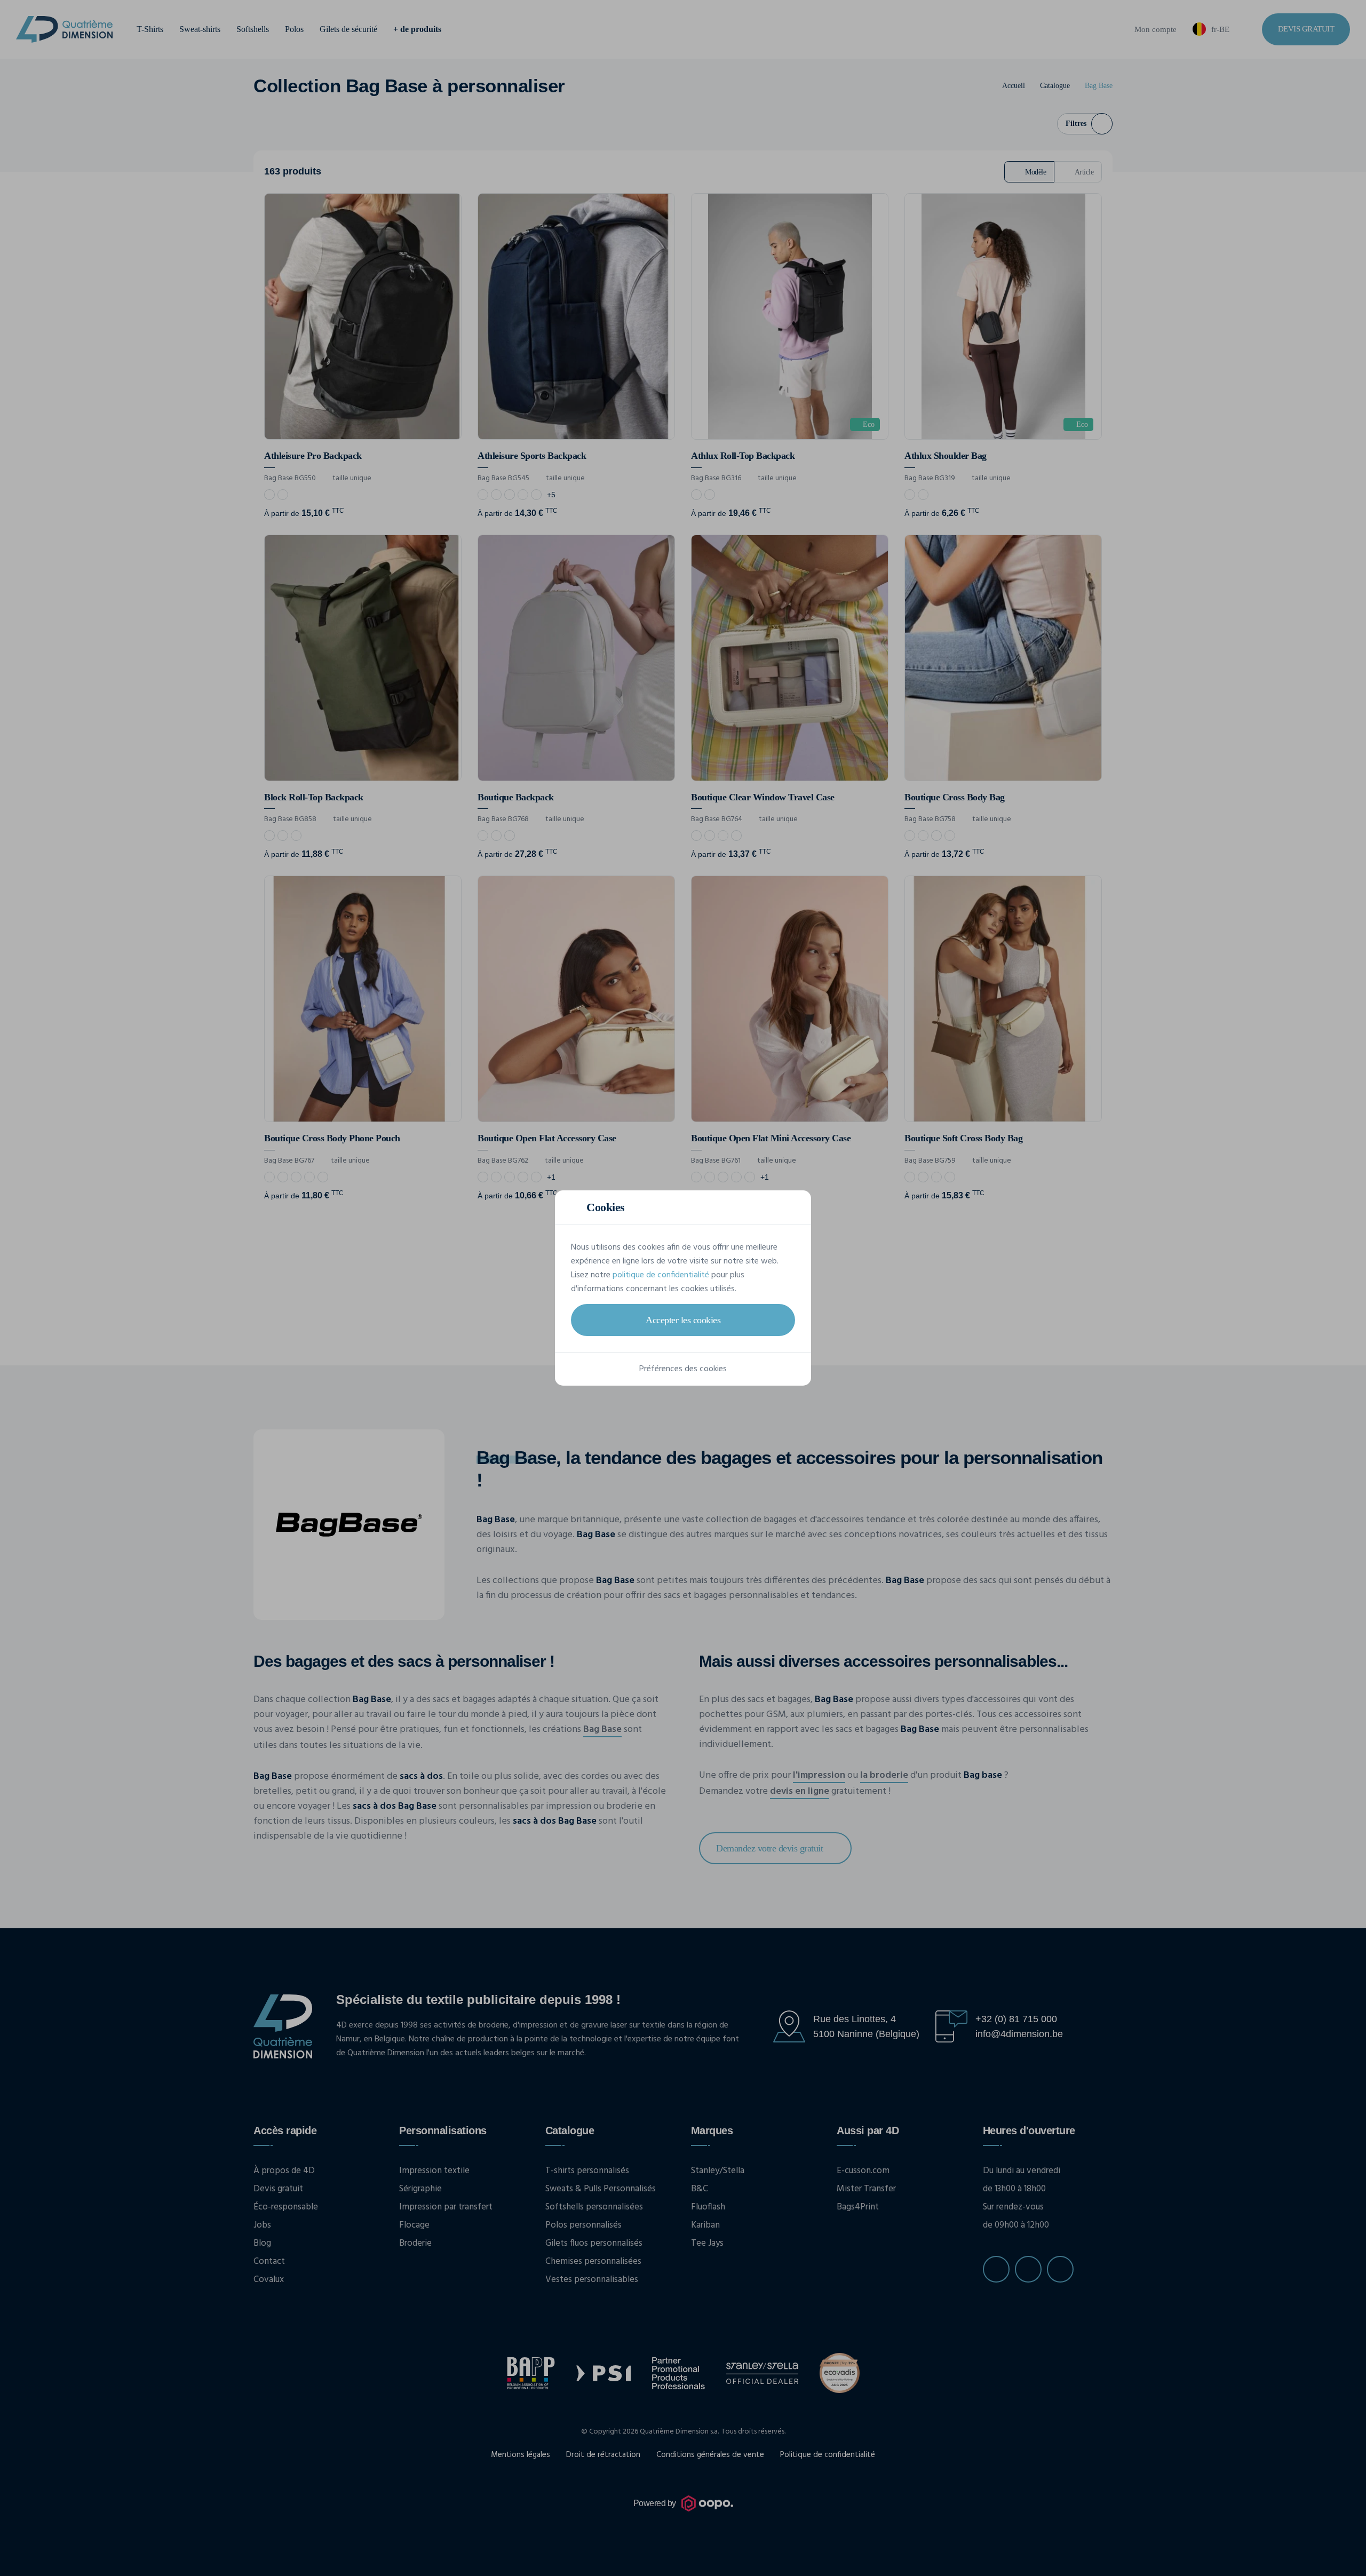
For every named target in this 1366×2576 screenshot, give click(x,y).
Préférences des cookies (683, 1369)
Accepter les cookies (683, 1320)
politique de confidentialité (661, 1275)
